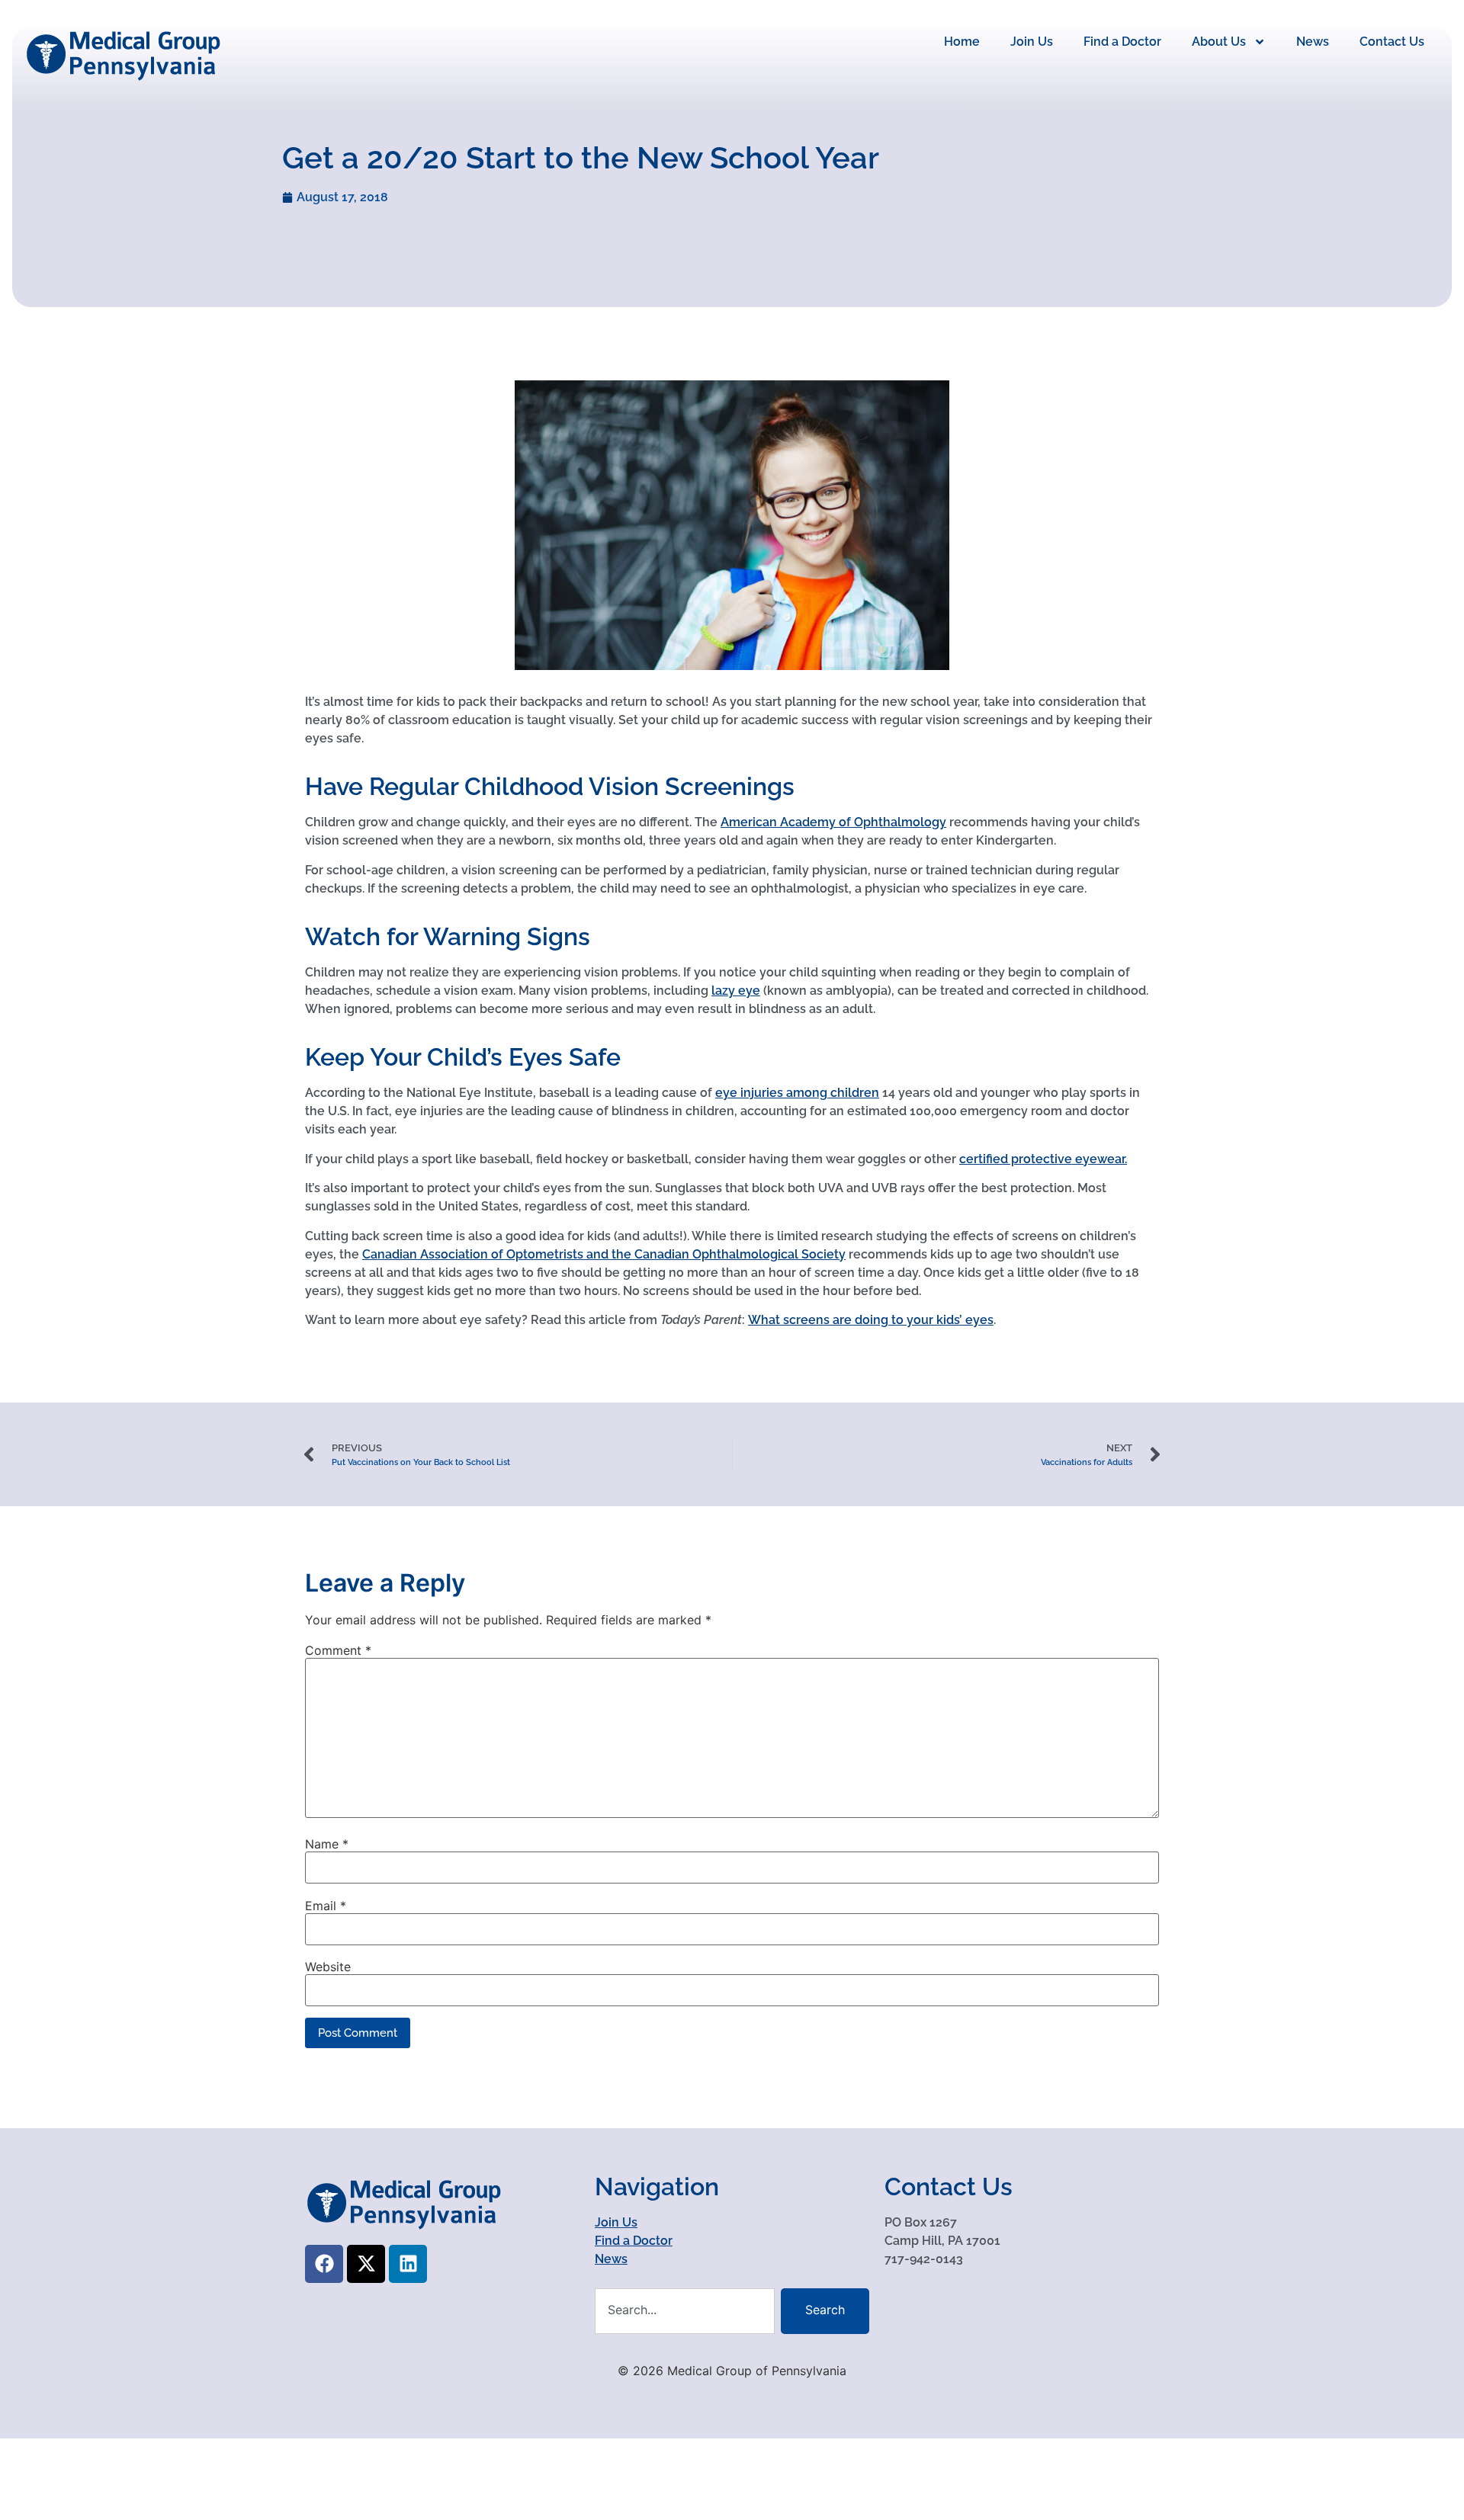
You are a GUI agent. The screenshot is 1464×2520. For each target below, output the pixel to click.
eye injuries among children (797, 1093)
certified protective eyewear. (1043, 1159)
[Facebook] (324, 2264)
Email (326, 1906)
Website (328, 1967)
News (1313, 42)
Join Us (1032, 42)
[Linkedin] (408, 2264)
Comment (338, 1650)
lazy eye (736, 991)
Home (962, 42)
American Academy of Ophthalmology (833, 822)
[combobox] (685, 2311)
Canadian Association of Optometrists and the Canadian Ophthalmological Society (604, 1254)
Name (327, 1844)
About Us (1219, 42)
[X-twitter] (366, 2264)
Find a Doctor (1122, 42)
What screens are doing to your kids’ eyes (871, 1320)
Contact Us (1392, 42)
